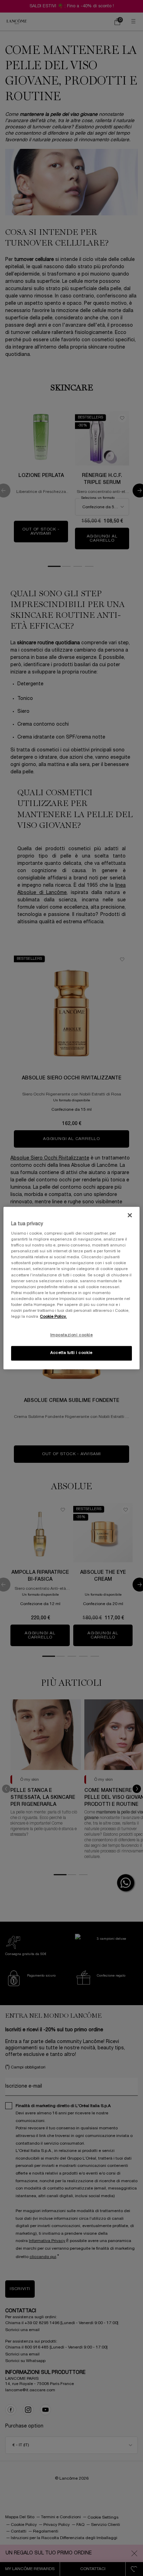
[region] (71, 1288)
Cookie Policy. (53, 1317)
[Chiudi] (130, 1215)
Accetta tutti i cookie (71, 1353)
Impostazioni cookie (72, 1335)
